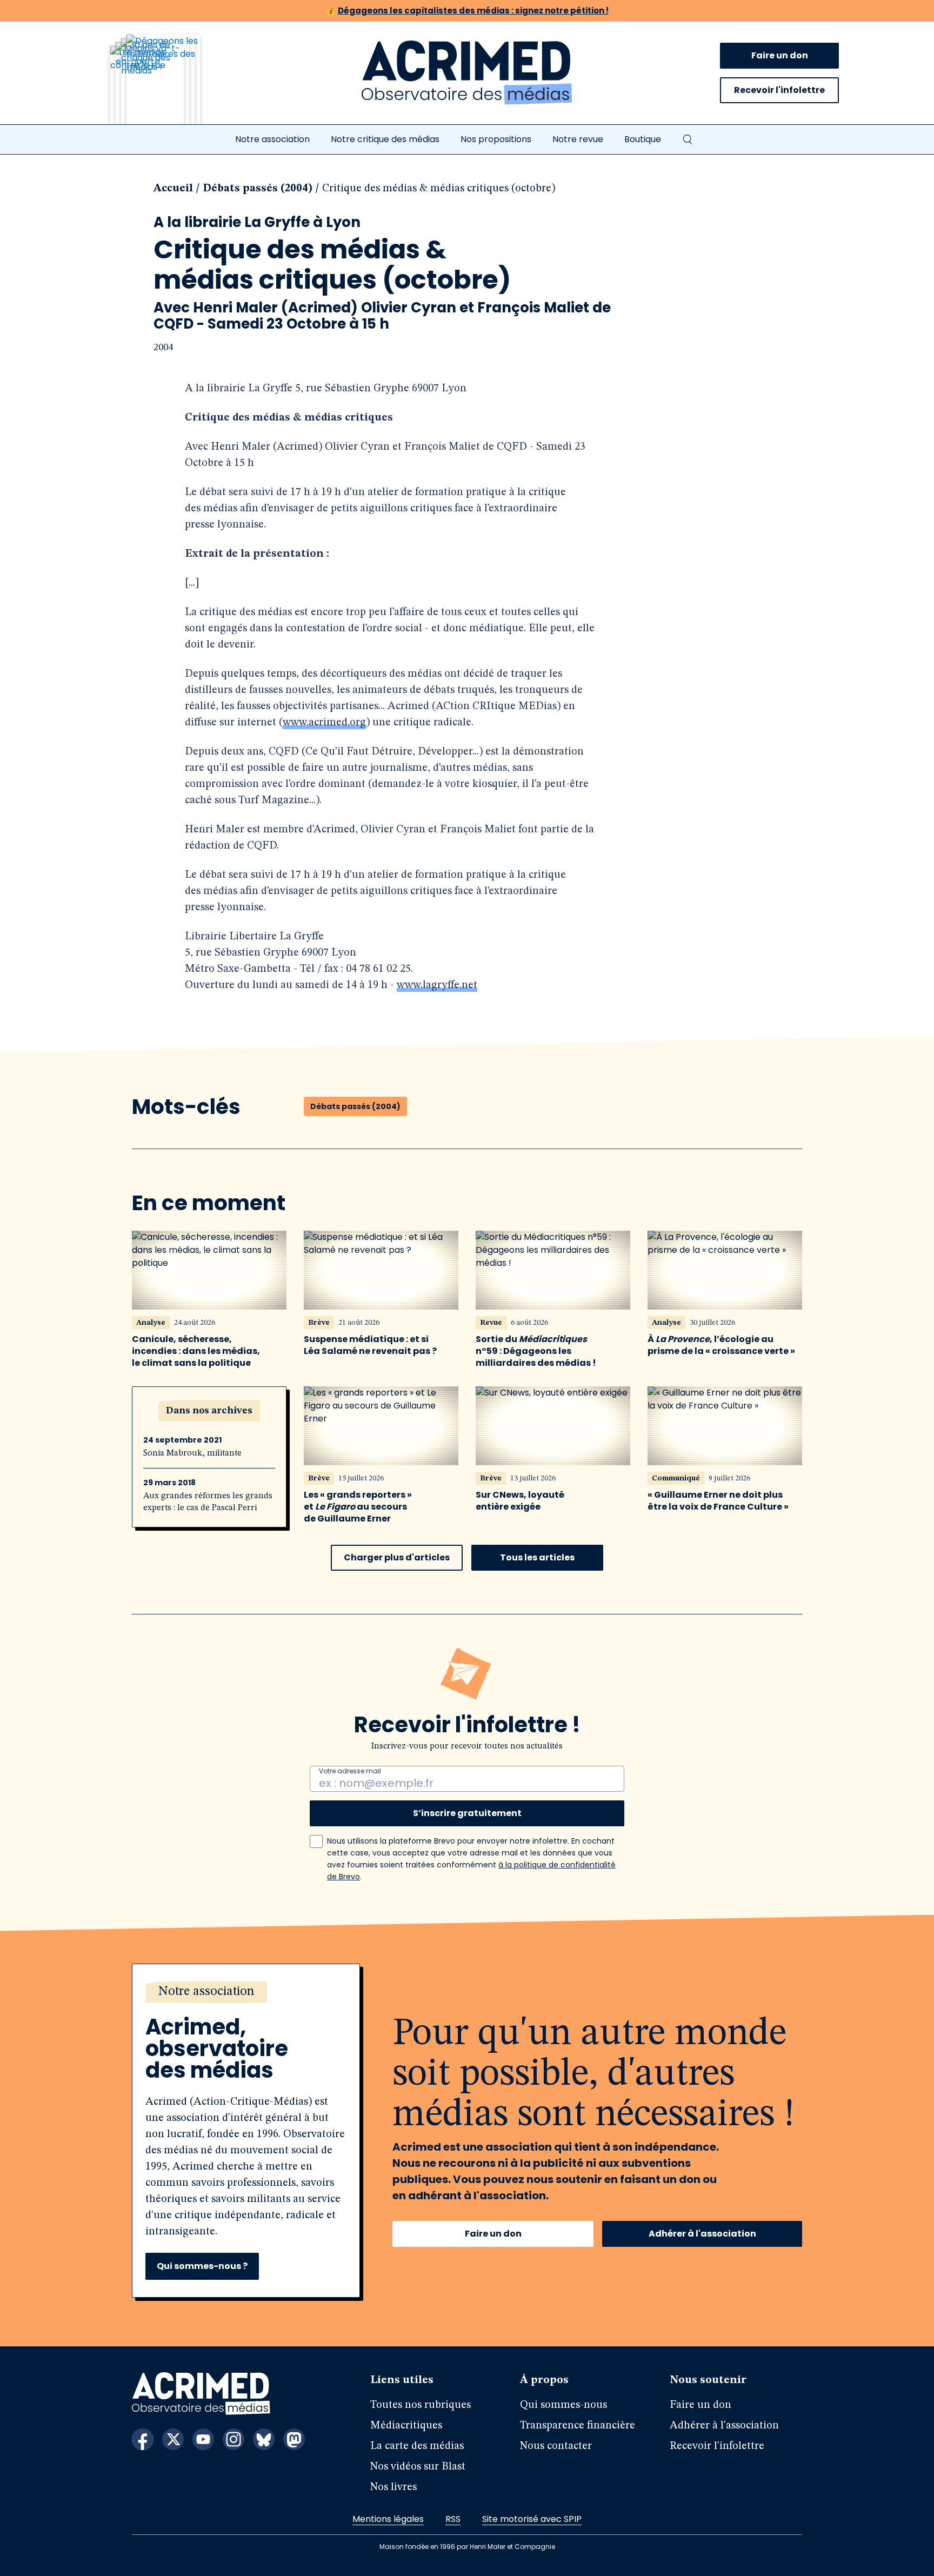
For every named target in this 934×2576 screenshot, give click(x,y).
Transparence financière (578, 2426)
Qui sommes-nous (563, 2405)
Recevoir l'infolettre (779, 90)
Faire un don (780, 55)
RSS (453, 2519)
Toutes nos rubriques (421, 2405)
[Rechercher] (688, 139)
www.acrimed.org (324, 723)
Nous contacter (556, 2446)
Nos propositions (496, 139)
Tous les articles (537, 1557)
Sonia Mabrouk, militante (192, 1453)
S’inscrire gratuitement (467, 1813)
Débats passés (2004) (258, 189)
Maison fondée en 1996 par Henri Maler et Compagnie (467, 2547)
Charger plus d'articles (397, 1557)
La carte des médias (417, 2446)
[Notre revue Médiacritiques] (170, 86)
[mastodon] (294, 2439)
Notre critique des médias (385, 139)
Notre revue (578, 139)
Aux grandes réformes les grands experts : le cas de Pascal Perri (208, 1502)
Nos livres (393, 2487)
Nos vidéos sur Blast (418, 2467)
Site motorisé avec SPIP (532, 2519)
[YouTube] (203, 2439)
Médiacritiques (406, 2426)
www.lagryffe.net (437, 985)
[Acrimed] (467, 73)
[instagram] (234, 2439)
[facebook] (143, 2439)
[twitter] (173, 2439)
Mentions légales (388, 2519)
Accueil (173, 189)
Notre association (272, 139)
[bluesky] (264, 2439)
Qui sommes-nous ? (202, 2266)
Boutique (643, 139)
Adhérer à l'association (702, 2234)
